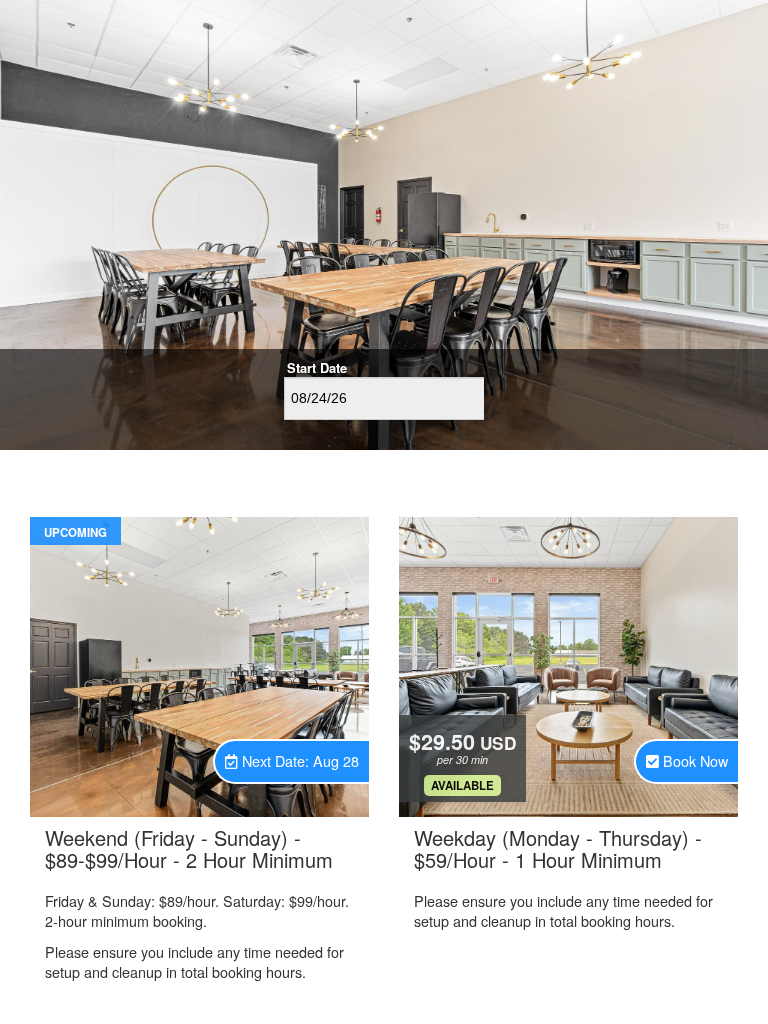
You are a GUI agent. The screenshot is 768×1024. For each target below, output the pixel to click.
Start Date (317, 368)
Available (462, 785)
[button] (292, 761)
